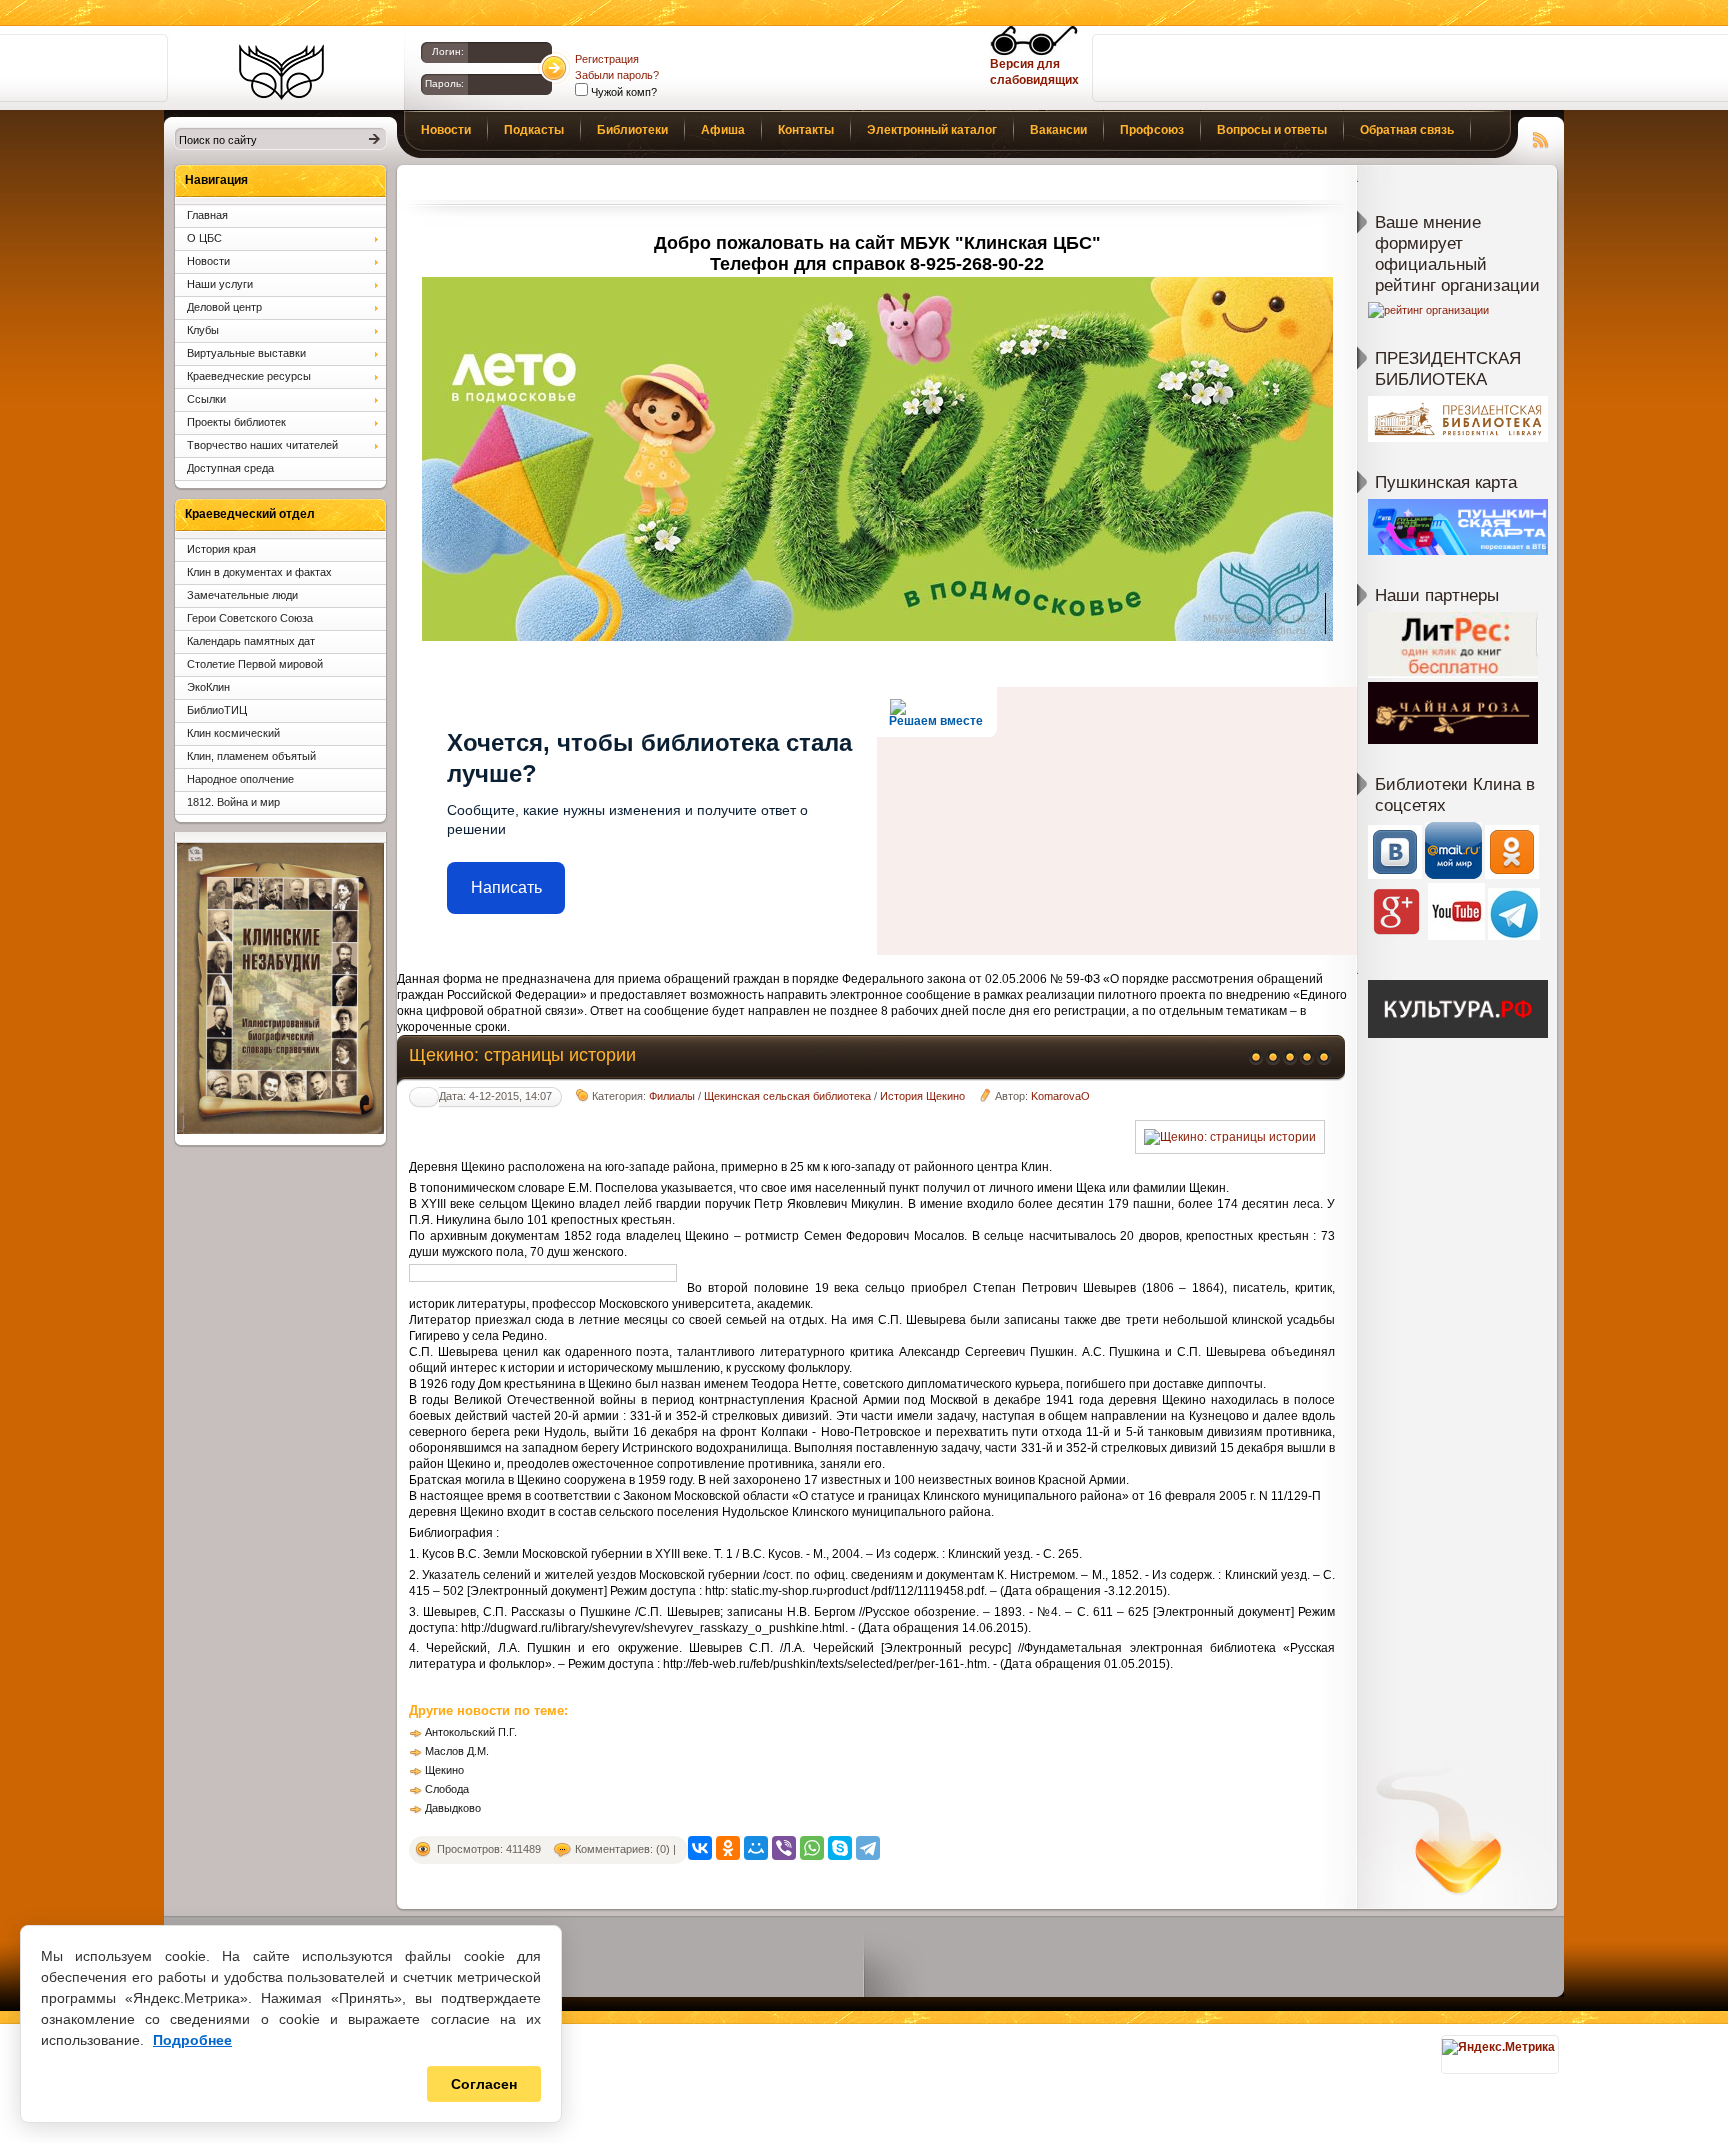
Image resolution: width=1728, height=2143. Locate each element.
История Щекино (922, 1096)
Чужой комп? (622, 92)
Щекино (444, 1770)
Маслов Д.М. (457, 1751)
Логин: (448, 51)
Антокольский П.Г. (471, 1732)
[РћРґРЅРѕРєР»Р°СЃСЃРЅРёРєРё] (728, 1848)
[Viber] (784, 1848)
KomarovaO (1060, 1096)
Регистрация (607, 59)
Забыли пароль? (617, 75)
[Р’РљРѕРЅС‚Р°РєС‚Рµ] (700, 1848)
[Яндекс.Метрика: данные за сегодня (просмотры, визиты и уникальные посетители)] (1498, 2047)
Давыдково (453, 1808)
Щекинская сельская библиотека (787, 1096)
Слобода (447, 1789)
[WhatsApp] (812, 1848)
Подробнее (192, 2040)
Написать (506, 887)
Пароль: (444, 83)
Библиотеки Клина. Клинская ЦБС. (281, 72)
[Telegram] (868, 1848)
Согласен (484, 2084)
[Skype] (840, 1848)
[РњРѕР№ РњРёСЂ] (756, 1848)
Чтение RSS (1541, 137)
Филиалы (672, 1096)
